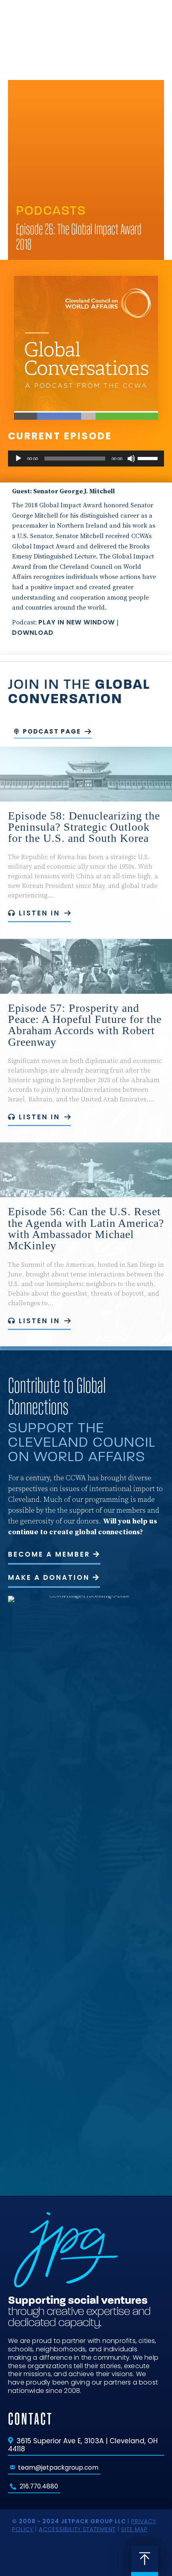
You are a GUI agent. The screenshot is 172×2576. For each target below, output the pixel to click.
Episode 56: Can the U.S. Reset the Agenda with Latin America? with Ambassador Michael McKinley (86, 1228)
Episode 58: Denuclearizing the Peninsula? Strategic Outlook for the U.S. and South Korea (84, 827)
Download (33, 633)
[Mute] (131, 459)
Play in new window (77, 622)
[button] (154, 23)
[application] (86, 459)
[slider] (149, 458)
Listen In (39, 913)
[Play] (18, 459)
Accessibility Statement (77, 2529)
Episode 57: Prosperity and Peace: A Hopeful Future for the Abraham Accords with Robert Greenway (85, 1025)
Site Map (134, 2529)
